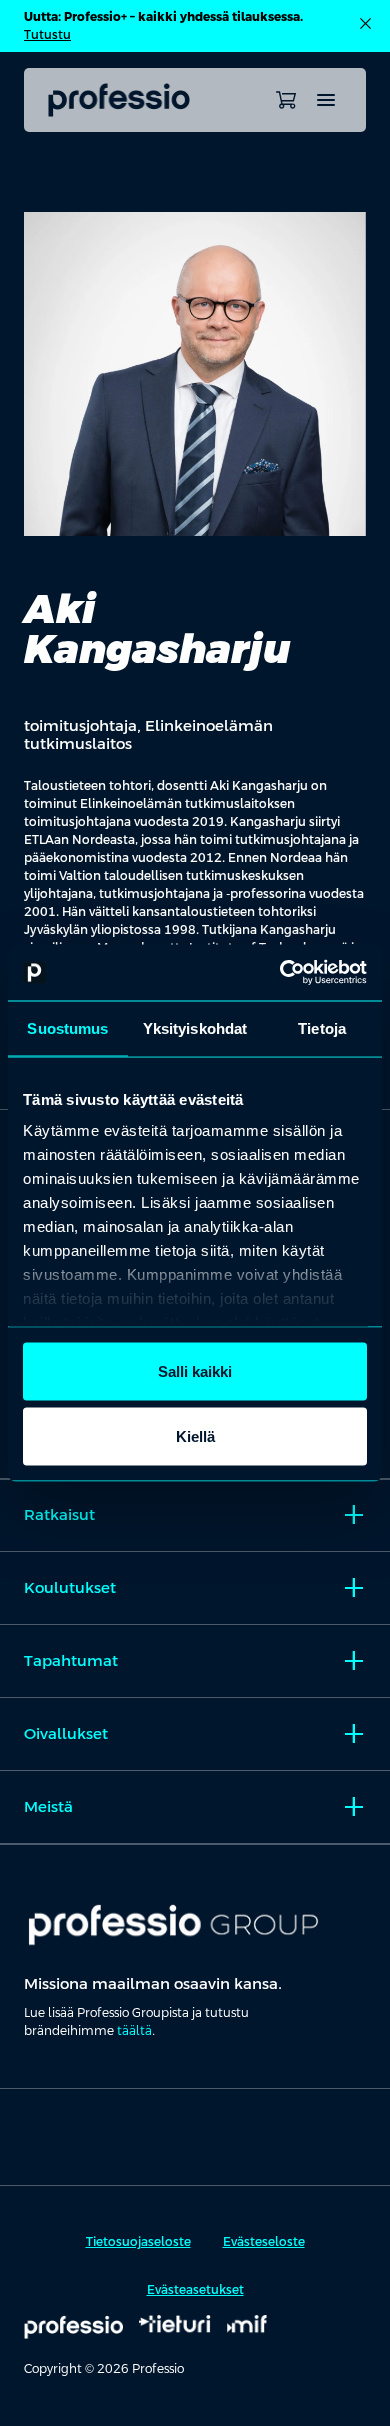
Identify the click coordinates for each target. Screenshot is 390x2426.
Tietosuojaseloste (138, 2242)
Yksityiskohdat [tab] (195, 1027)
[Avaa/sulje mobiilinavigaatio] (326, 100)
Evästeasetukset (195, 2290)
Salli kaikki (195, 1370)
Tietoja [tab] (322, 1027)
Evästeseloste (264, 2242)
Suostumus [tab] (67, 1027)
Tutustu (47, 35)
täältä (134, 2031)
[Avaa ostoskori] (286, 100)
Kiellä (195, 1436)
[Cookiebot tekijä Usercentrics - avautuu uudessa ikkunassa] (280, 973)
